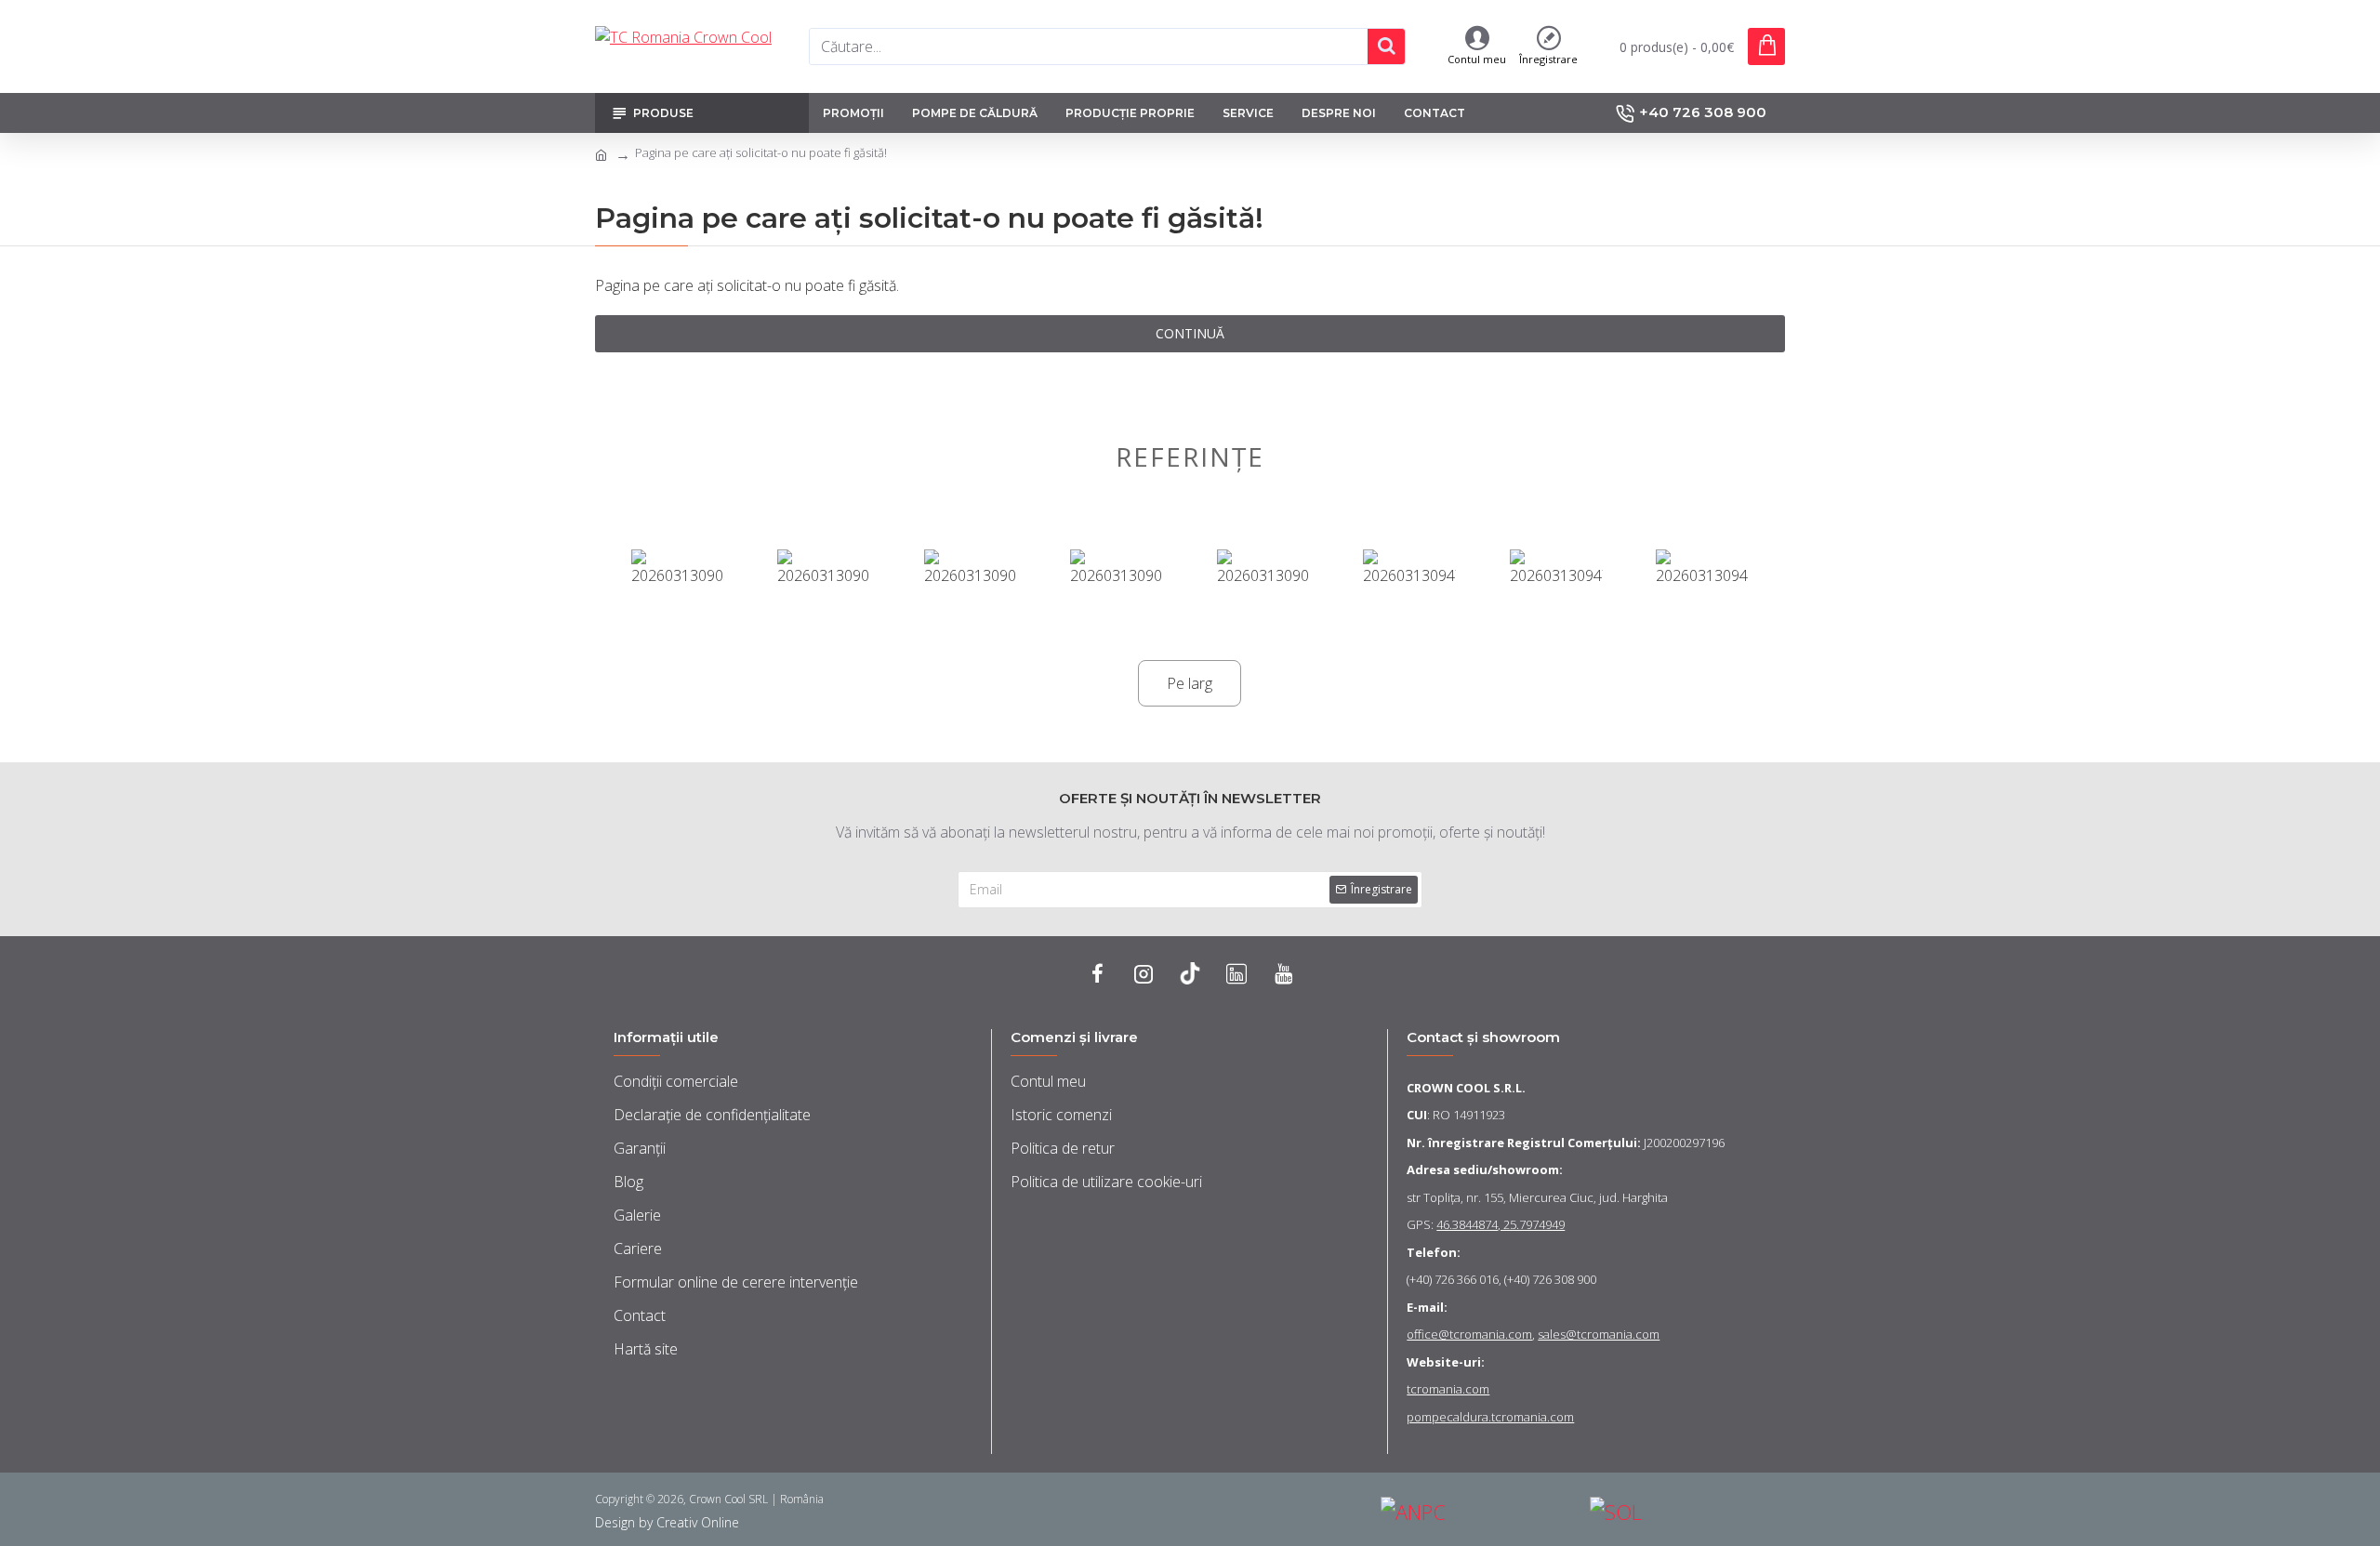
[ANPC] (1478, 1512)
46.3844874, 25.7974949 (1501, 1224)
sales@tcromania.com (1599, 1334)
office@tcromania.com (1469, 1334)
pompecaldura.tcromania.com (1490, 1417)
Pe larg (1190, 683)
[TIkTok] (1190, 973)
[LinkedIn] (1236, 973)
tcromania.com (1448, 1389)
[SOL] (1687, 1512)
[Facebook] (1097, 973)
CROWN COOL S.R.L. (1466, 1088)
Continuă (1190, 333)
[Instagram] (1144, 973)
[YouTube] (1283, 973)
